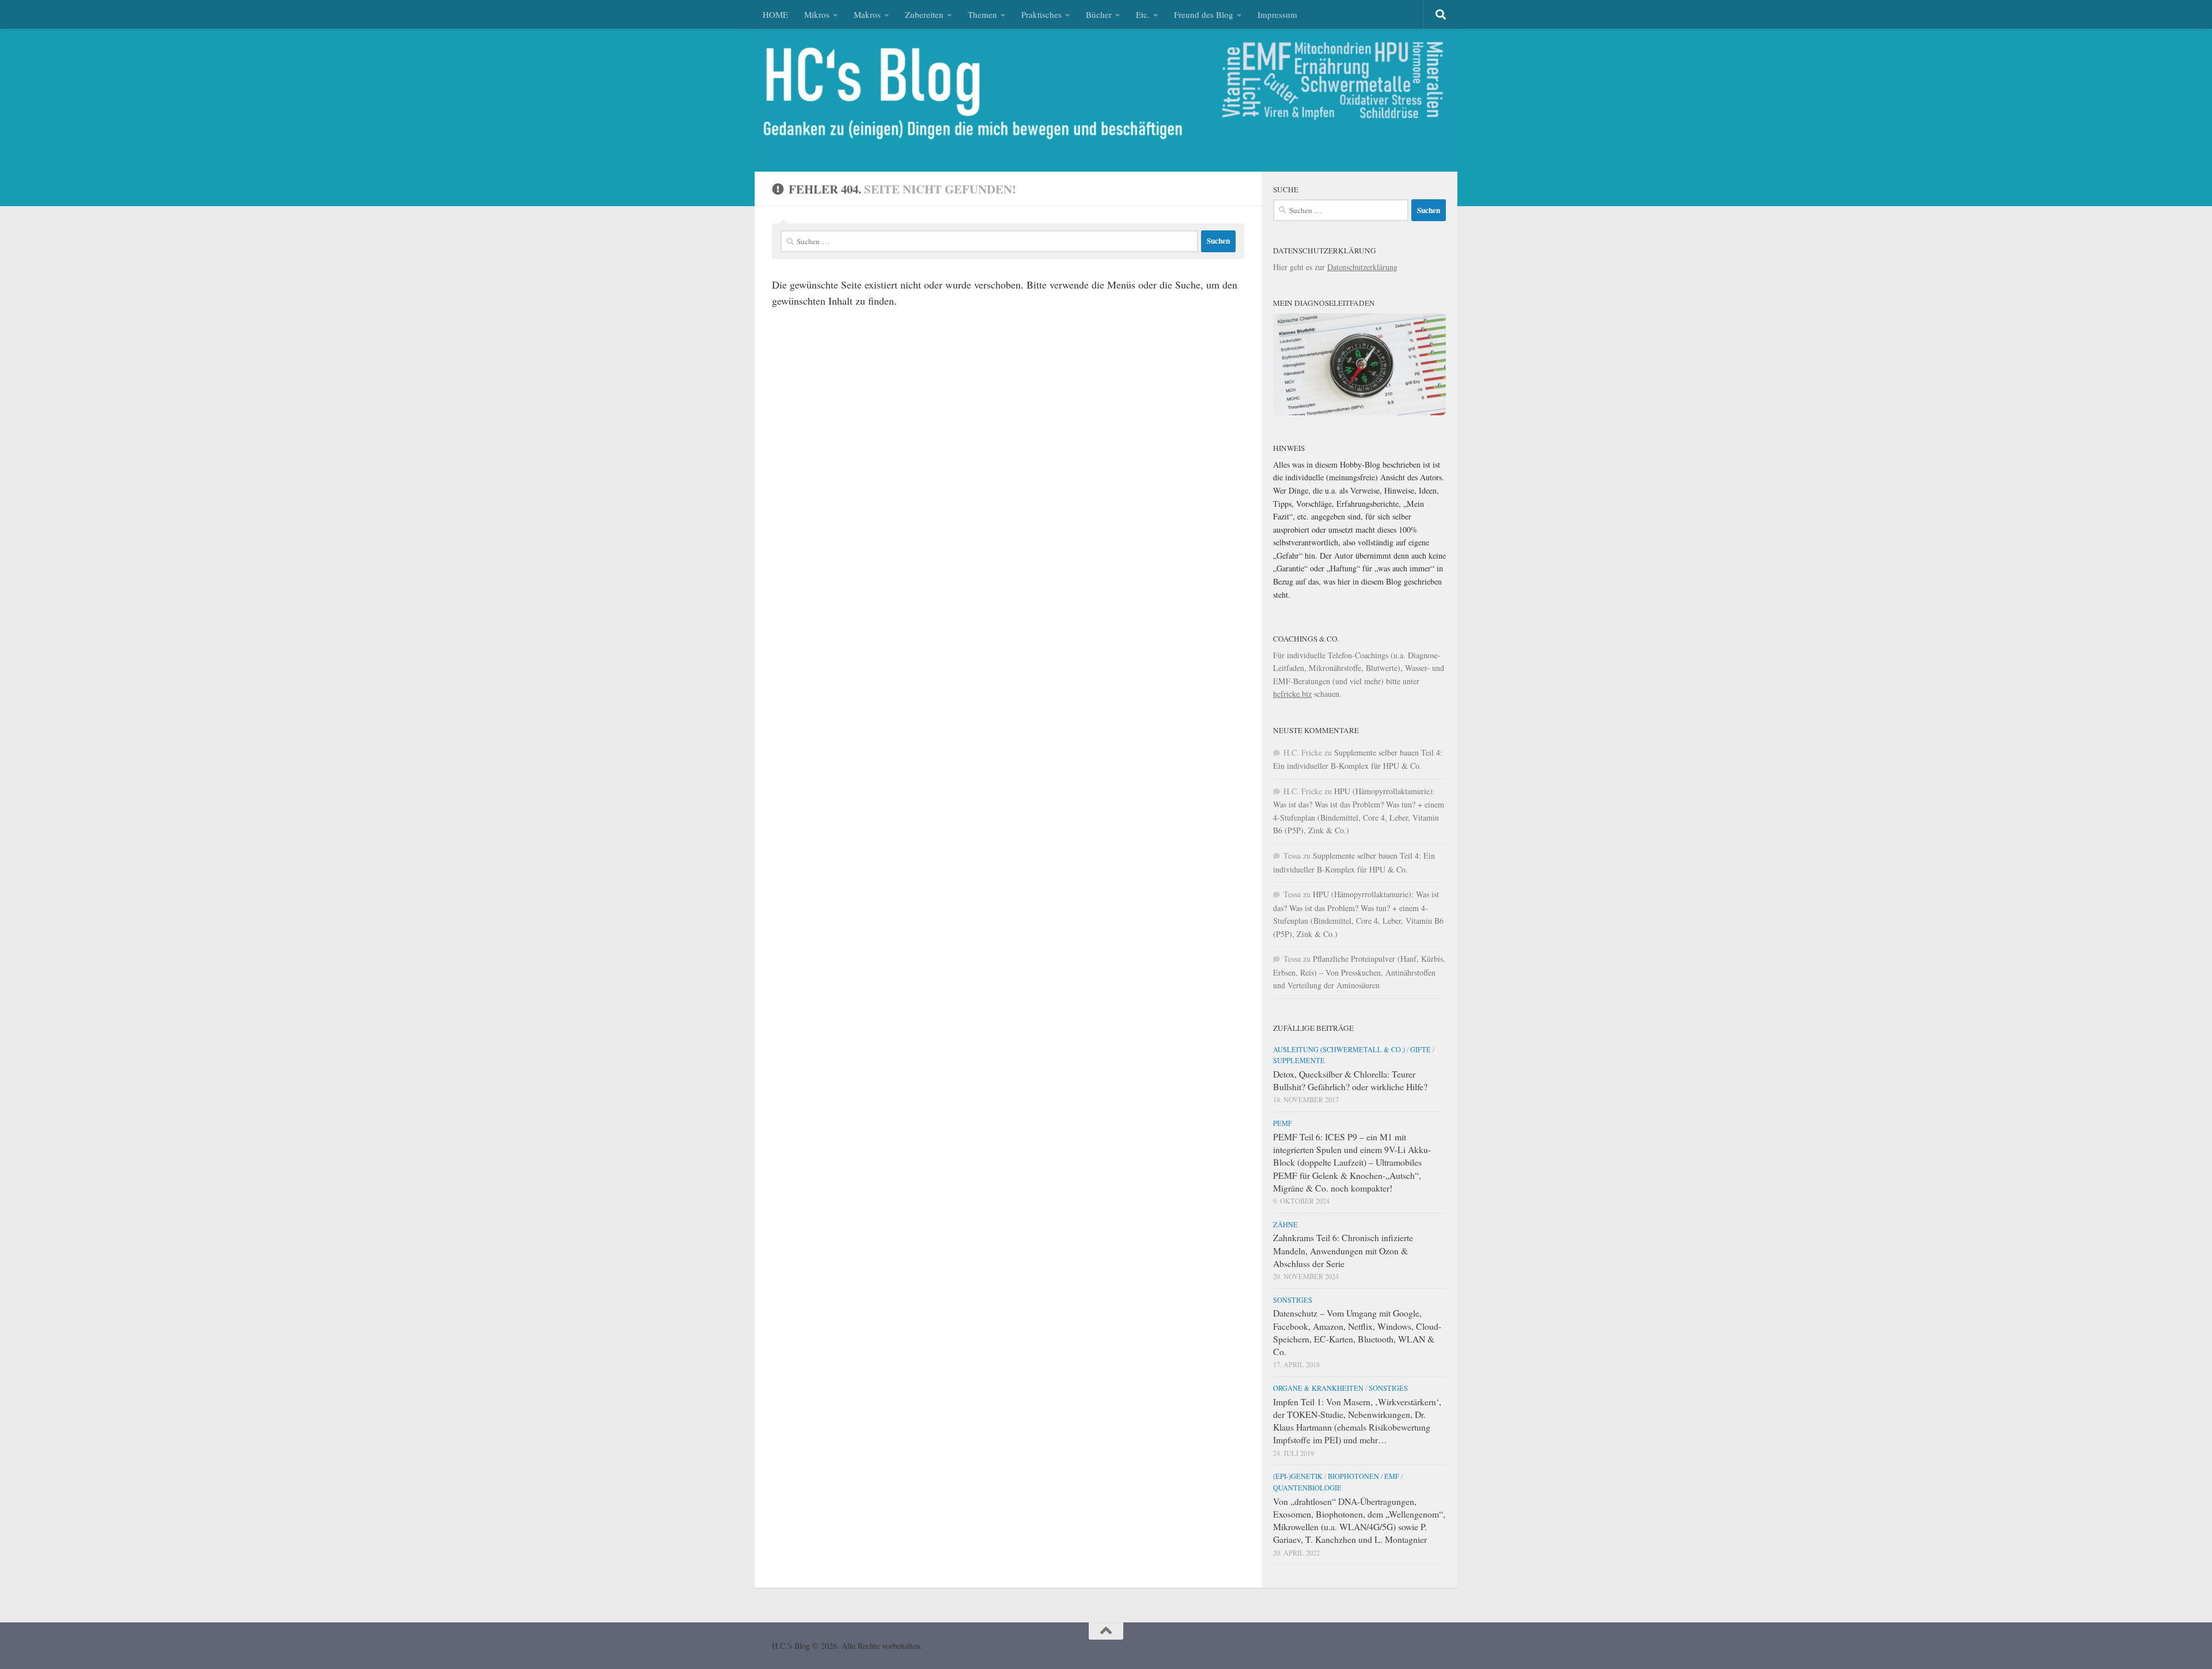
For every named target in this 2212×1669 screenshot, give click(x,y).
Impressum (1277, 14)
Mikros (817, 14)
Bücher (1099, 14)
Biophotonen (1353, 1476)
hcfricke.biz (1292, 694)
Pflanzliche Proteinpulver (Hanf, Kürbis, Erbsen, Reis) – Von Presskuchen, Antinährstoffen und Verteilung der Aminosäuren (1359, 972)
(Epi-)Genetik (1298, 1476)
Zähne (1285, 1224)
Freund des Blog (1204, 14)
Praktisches (1041, 14)
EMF (1392, 1476)
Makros (867, 14)
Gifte (1421, 1049)
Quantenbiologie (1307, 1488)
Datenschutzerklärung (1362, 267)
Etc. (1143, 14)
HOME (775, 14)
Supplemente (1299, 1060)
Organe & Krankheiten (1318, 1388)
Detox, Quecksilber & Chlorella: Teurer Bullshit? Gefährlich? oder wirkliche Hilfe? (1350, 1080)
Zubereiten (924, 14)
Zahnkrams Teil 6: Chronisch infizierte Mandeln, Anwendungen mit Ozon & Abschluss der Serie (1343, 1250)
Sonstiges (1293, 1300)
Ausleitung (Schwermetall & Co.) (1339, 1049)
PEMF (1283, 1123)
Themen (982, 14)
